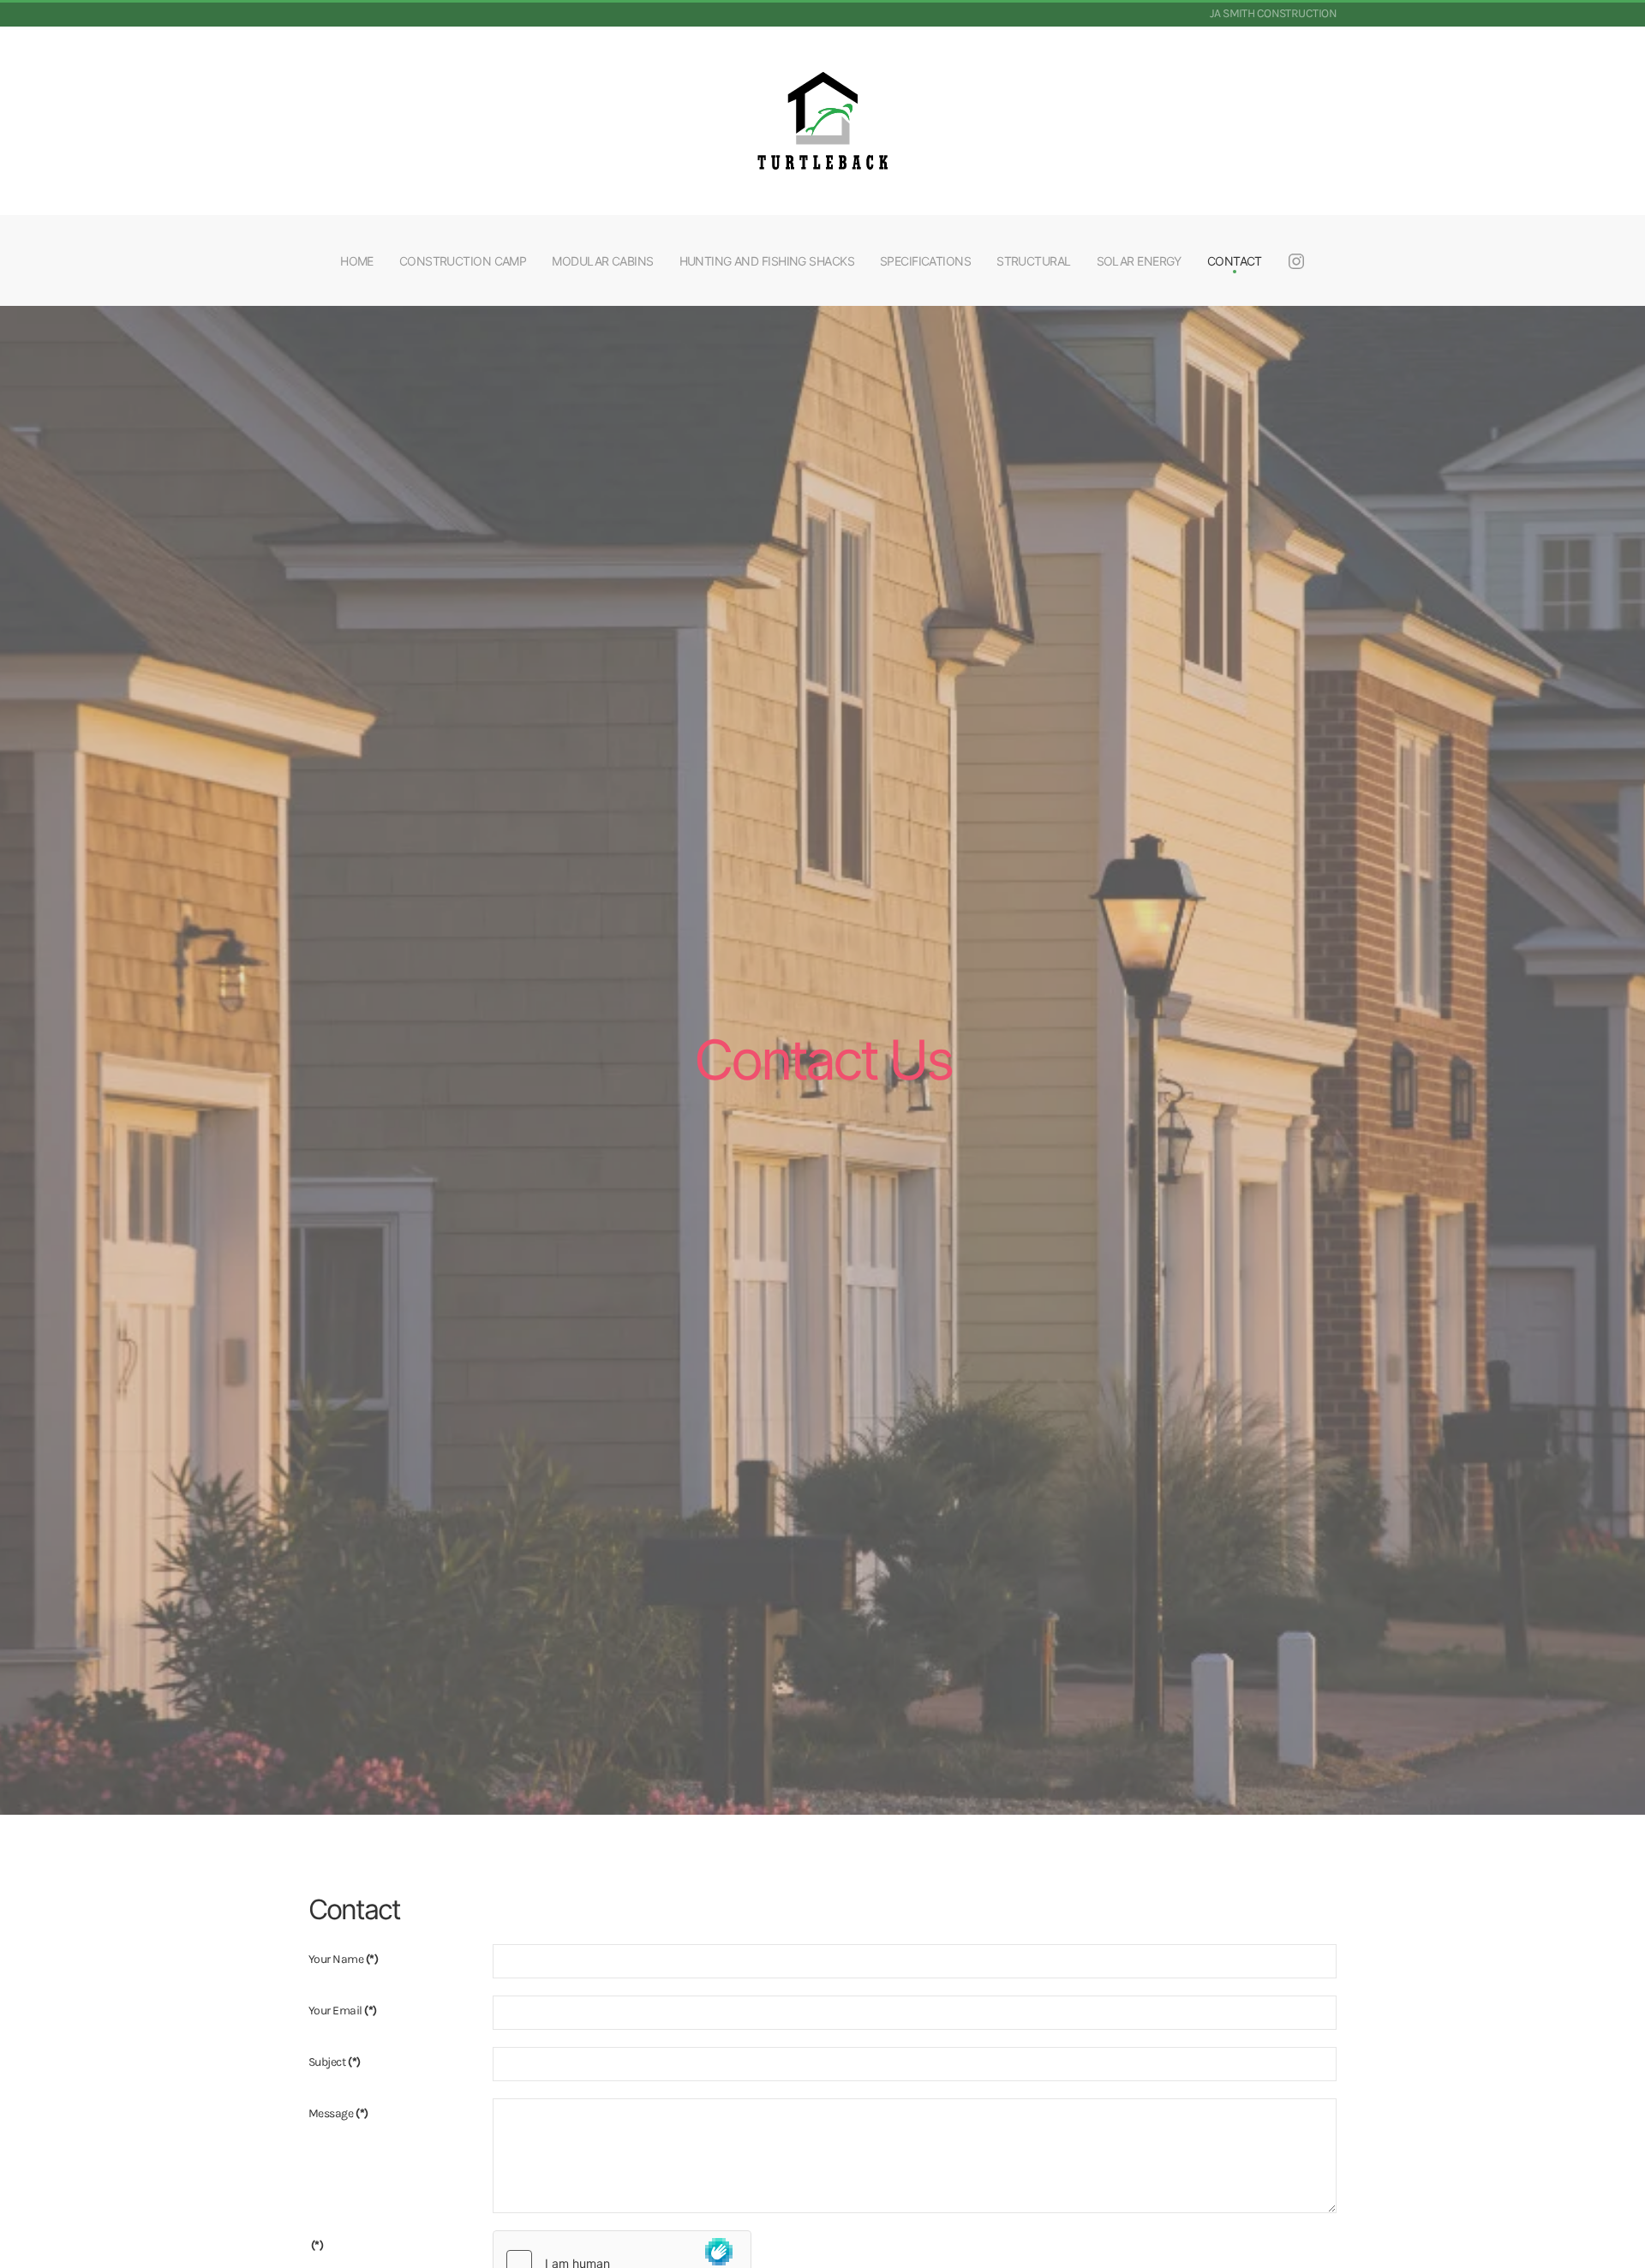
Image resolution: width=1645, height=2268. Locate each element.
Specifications (925, 261)
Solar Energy (1139, 261)
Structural (1033, 261)
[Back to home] (822, 121)
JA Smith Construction (1273, 13)
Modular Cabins (602, 261)
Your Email (343, 2011)
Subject (334, 2062)
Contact (1235, 261)
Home (357, 261)
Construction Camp (463, 261)
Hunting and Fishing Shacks (767, 261)
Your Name (343, 1959)
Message (338, 2113)
